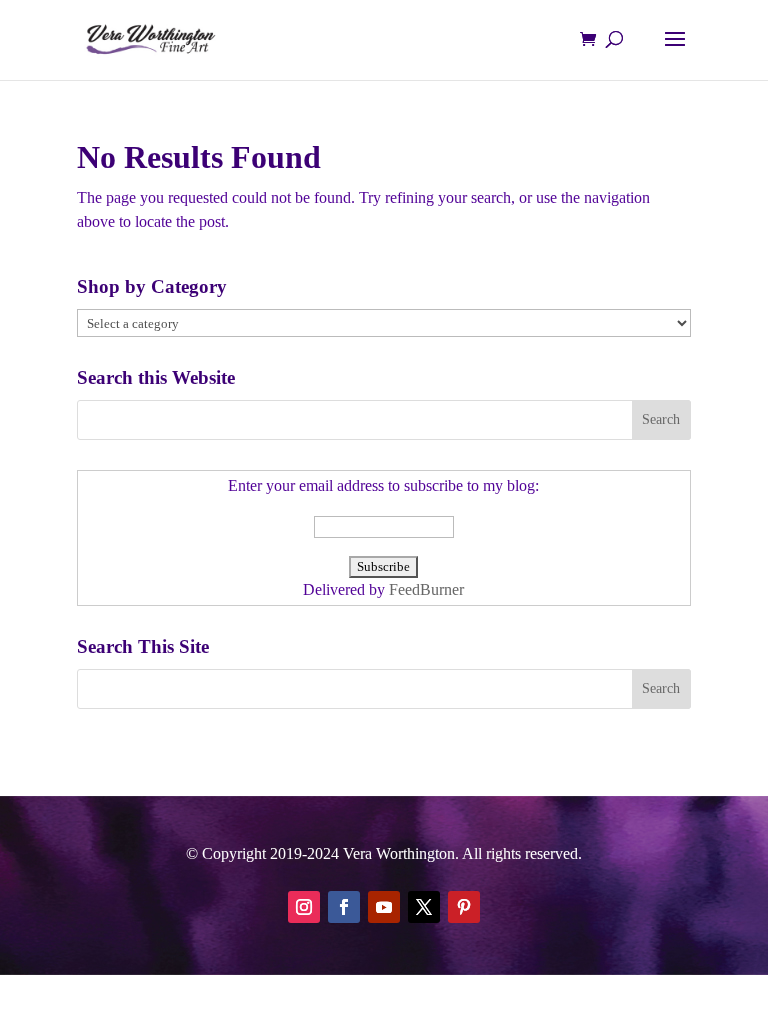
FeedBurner (426, 589)
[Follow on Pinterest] (464, 907)
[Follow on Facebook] (344, 907)
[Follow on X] (424, 907)
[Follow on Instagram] (304, 907)
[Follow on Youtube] (384, 907)
